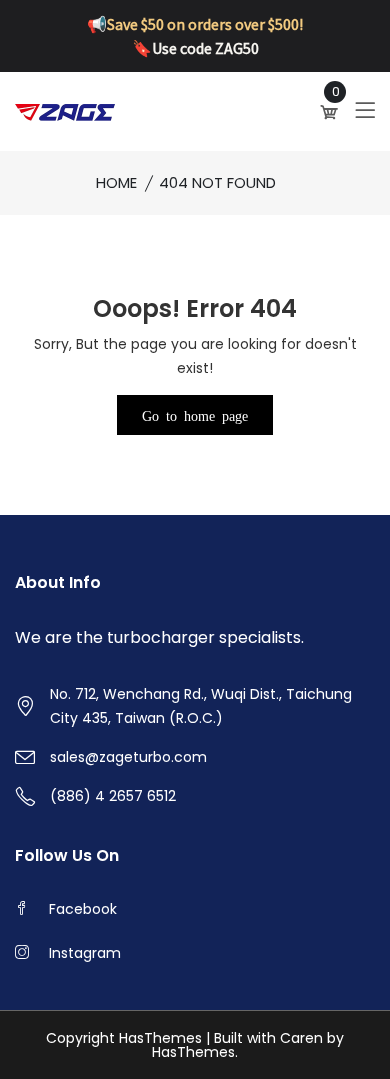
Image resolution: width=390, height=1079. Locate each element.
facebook (83, 909)
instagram (85, 953)
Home (116, 182)
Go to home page (195, 415)
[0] (331, 112)
